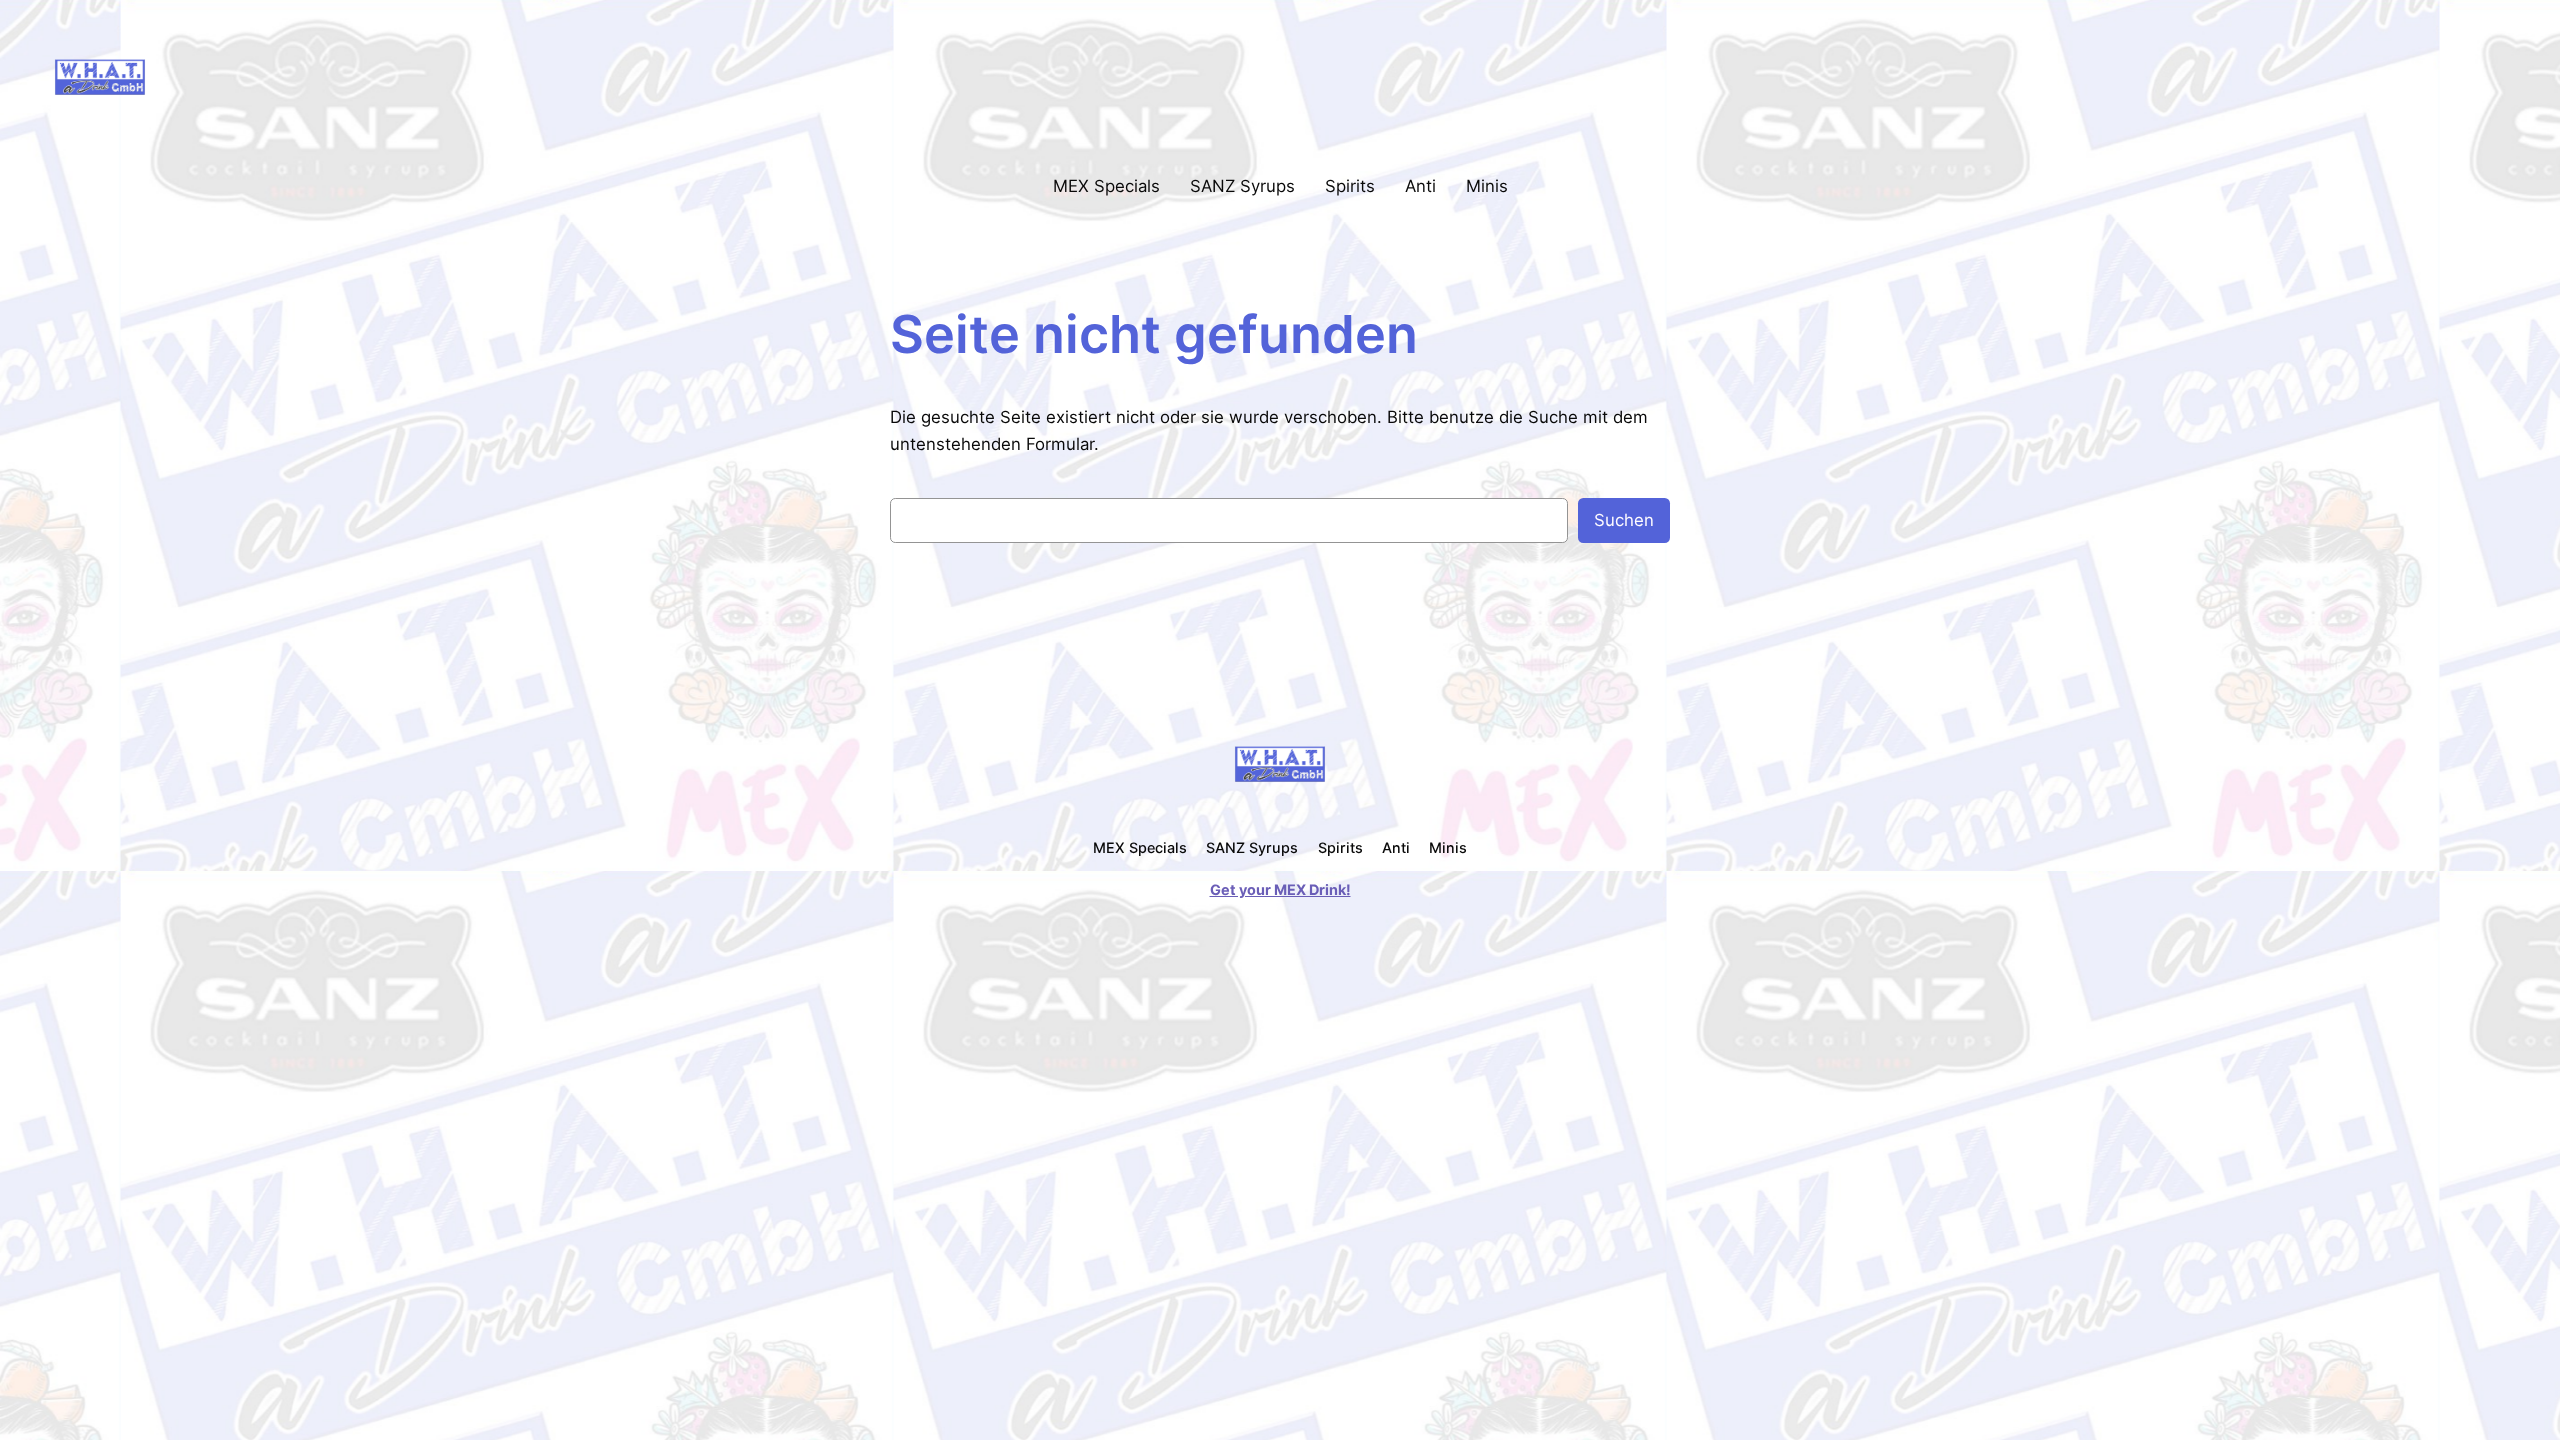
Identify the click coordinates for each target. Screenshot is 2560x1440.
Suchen (1624, 520)
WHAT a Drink (235, 76)
